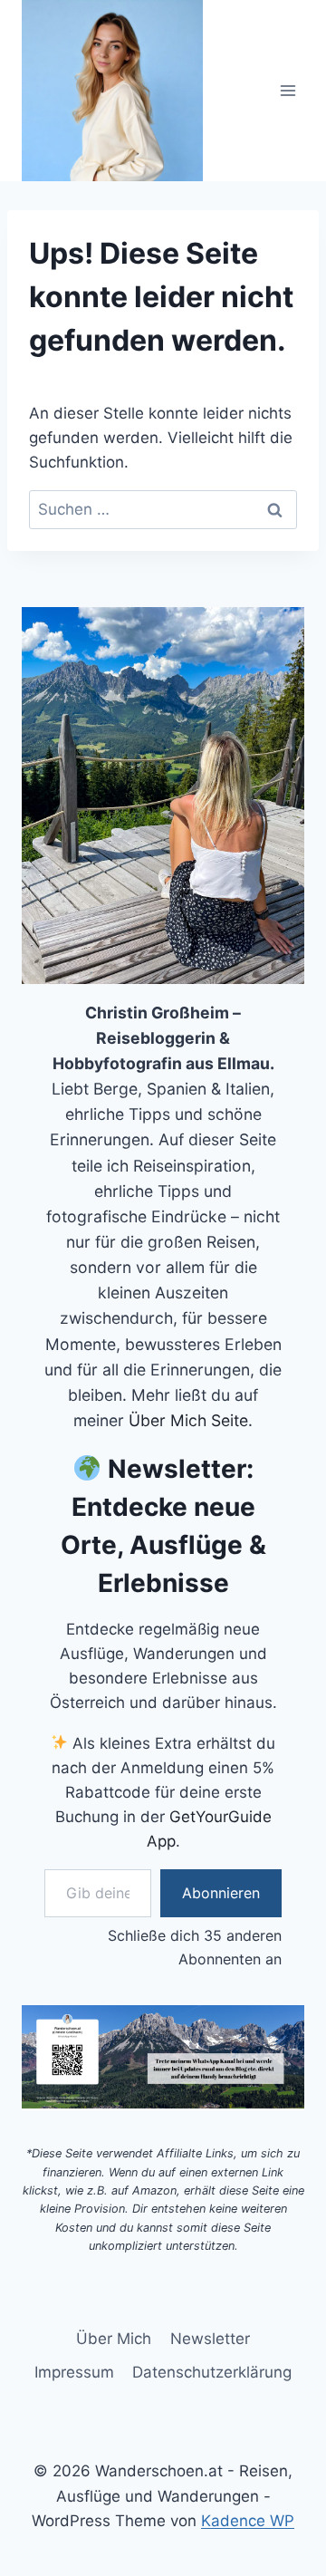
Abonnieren (221, 1893)
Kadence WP (248, 2521)
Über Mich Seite (188, 1420)
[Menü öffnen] (288, 90)
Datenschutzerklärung (212, 2372)
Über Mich (114, 2339)
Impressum (74, 2372)
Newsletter (210, 2339)
